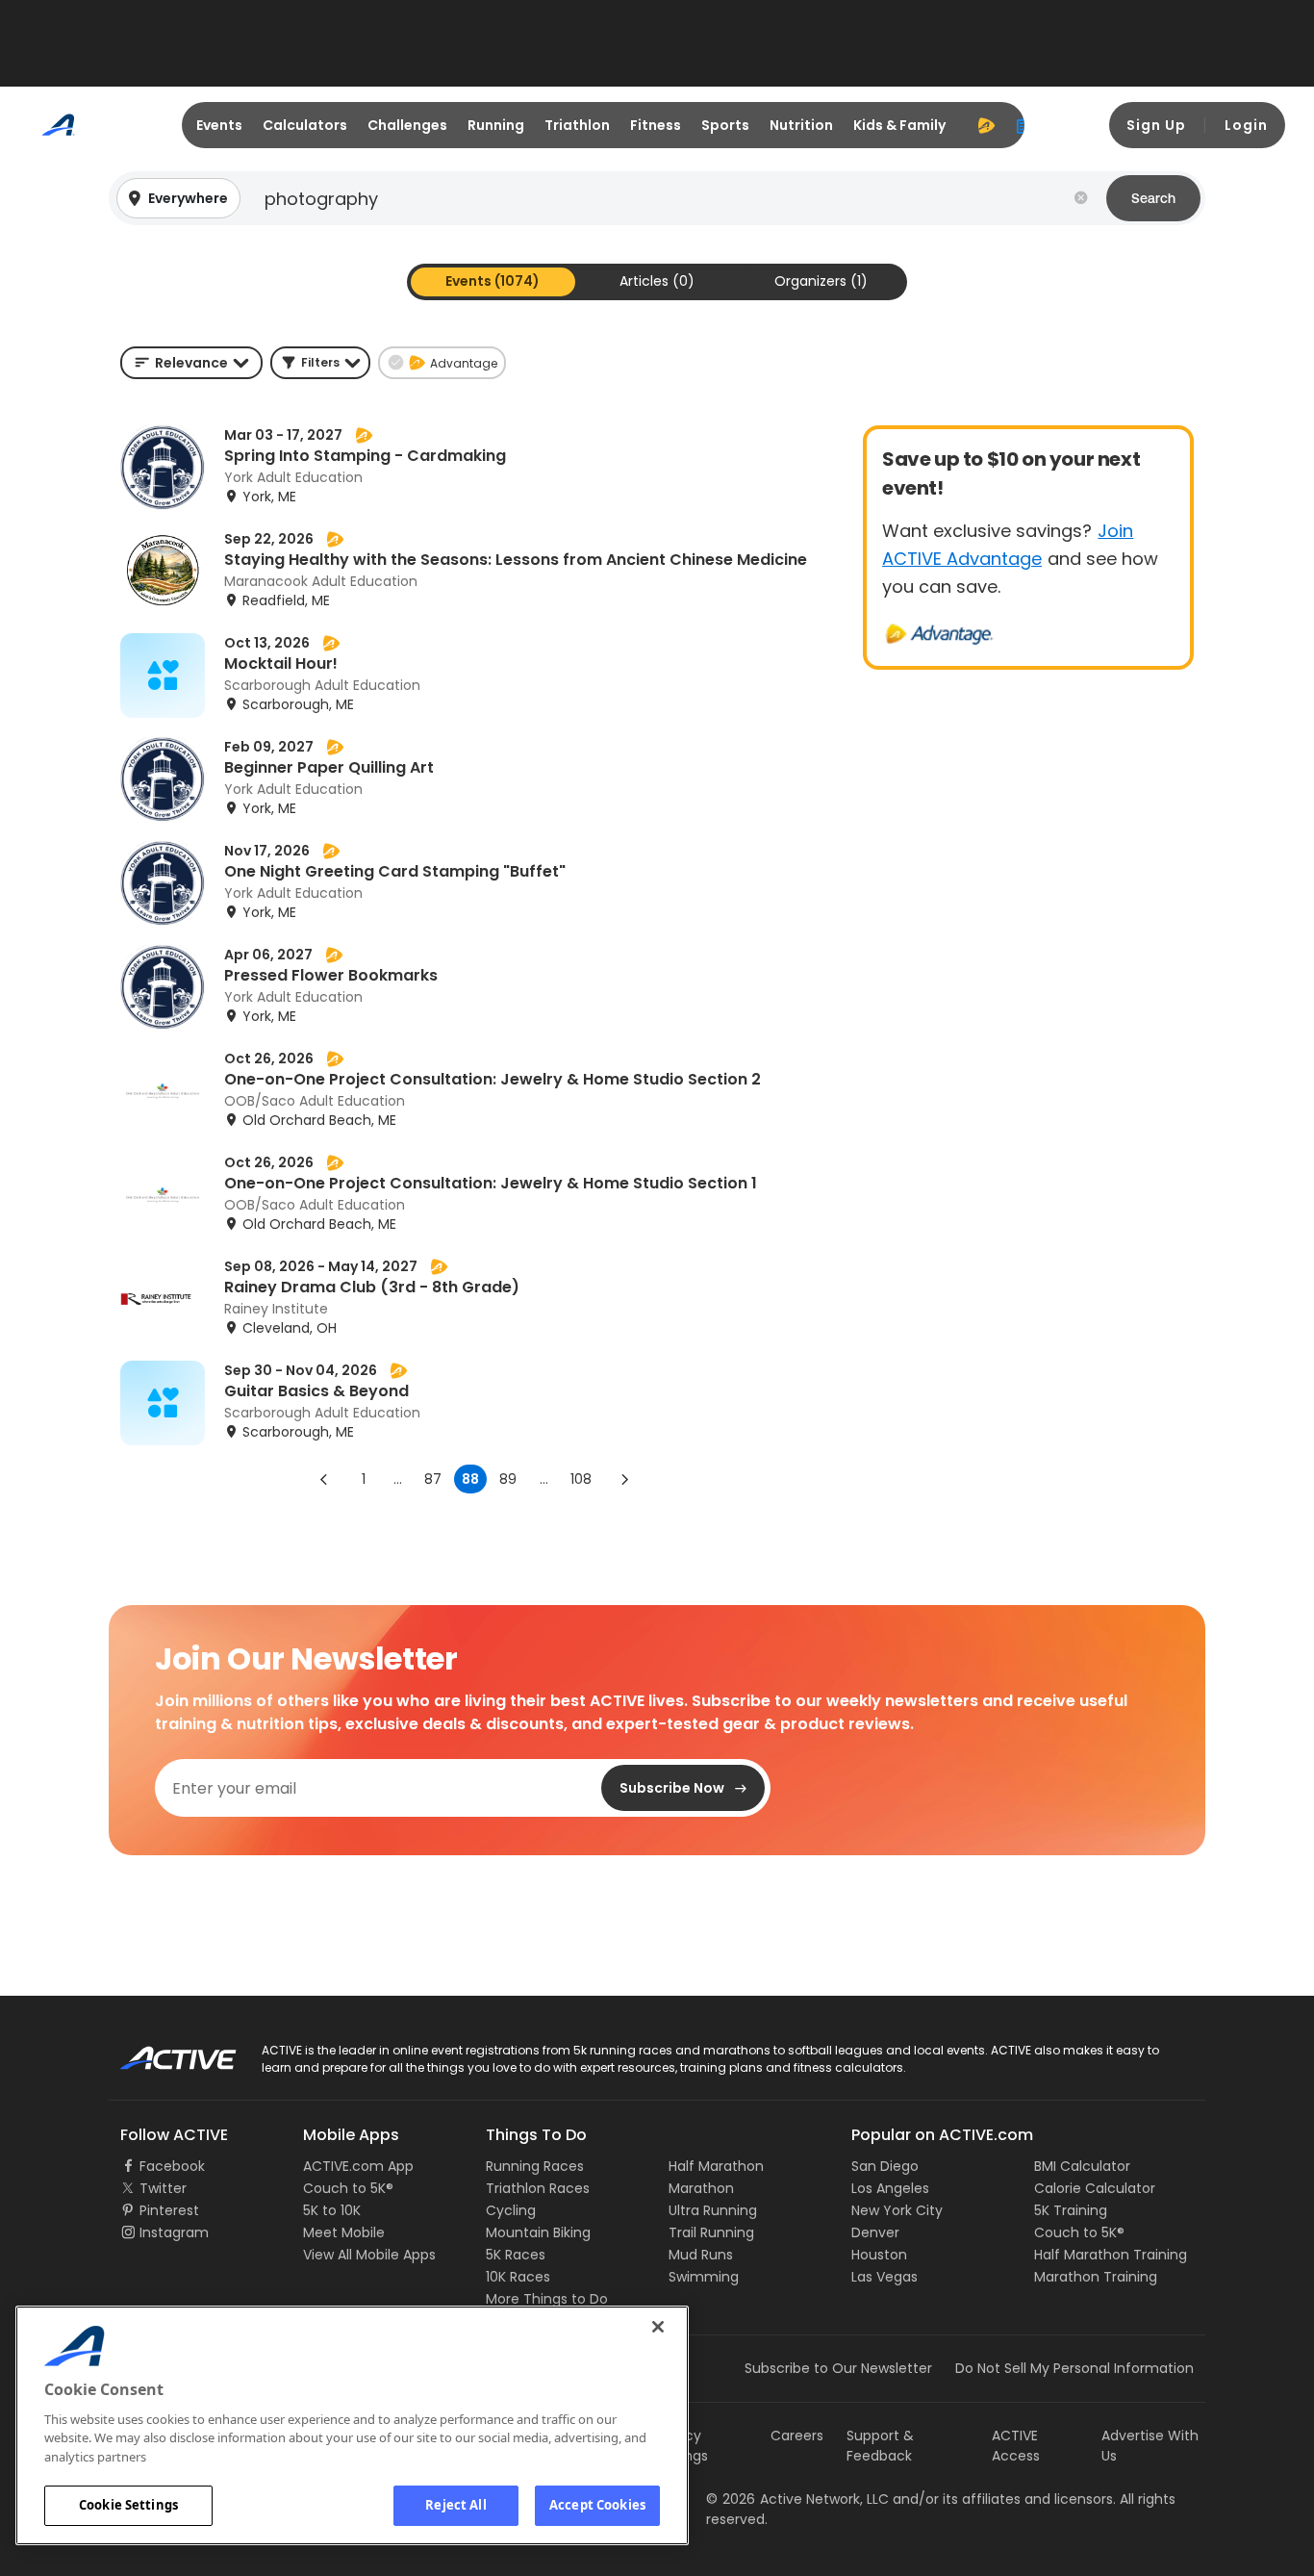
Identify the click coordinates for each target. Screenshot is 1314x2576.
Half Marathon (716, 2166)
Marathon (701, 2188)
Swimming (704, 2277)
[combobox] (191, 363)
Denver (875, 2232)
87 (433, 1479)
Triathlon (577, 125)
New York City (897, 2210)
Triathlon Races (538, 2188)
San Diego (885, 2166)
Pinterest (169, 2210)
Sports (725, 125)
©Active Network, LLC (797, 2499)
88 (470, 1479)
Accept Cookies (597, 2505)
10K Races (518, 2277)
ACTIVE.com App (358, 2166)
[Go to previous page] (324, 1479)
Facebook (172, 2166)
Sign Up (1156, 125)
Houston (879, 2255)
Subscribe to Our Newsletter (838, 2368)
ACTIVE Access (1016, 2446)
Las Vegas (884, 2277)
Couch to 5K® (348, 2188)
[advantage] (986, 125)
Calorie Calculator (1095, 2188)
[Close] (658, 2327)
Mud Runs (701, 2255)
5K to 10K (332, 2210)
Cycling (511, 2210)
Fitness (656, 125)
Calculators (305, 125)
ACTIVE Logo (161, 2052)
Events (219, 125)
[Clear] (1081, 198)
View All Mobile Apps (369, 2255)
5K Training (1071, 2210)
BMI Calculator (1082, 2166)
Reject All (455, 2505)
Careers (797, 2436)
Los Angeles (890, 2188)
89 (508, 1479)
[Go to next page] (624, 1479)
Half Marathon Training (1111, 2255)
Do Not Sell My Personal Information (1074, 2368)
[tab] (493, 282)
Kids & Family (899, 125)
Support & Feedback (880, 2446)
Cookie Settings (128, 2505)
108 (581, 1479)
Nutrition (801, 125)
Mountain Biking (538, 2232)
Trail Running (711, 2232)
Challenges (407, 125)
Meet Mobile (344, 2232)
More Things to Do (547, 2299)
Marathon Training (1096, 2277)
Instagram (174, 2232)
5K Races (516, 2255)
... (398, 1479)
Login (1246, 125)
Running (496, 125)
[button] (657, 198)
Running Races (535, 2166)
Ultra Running (713, 2210)
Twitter (163, 2188)
